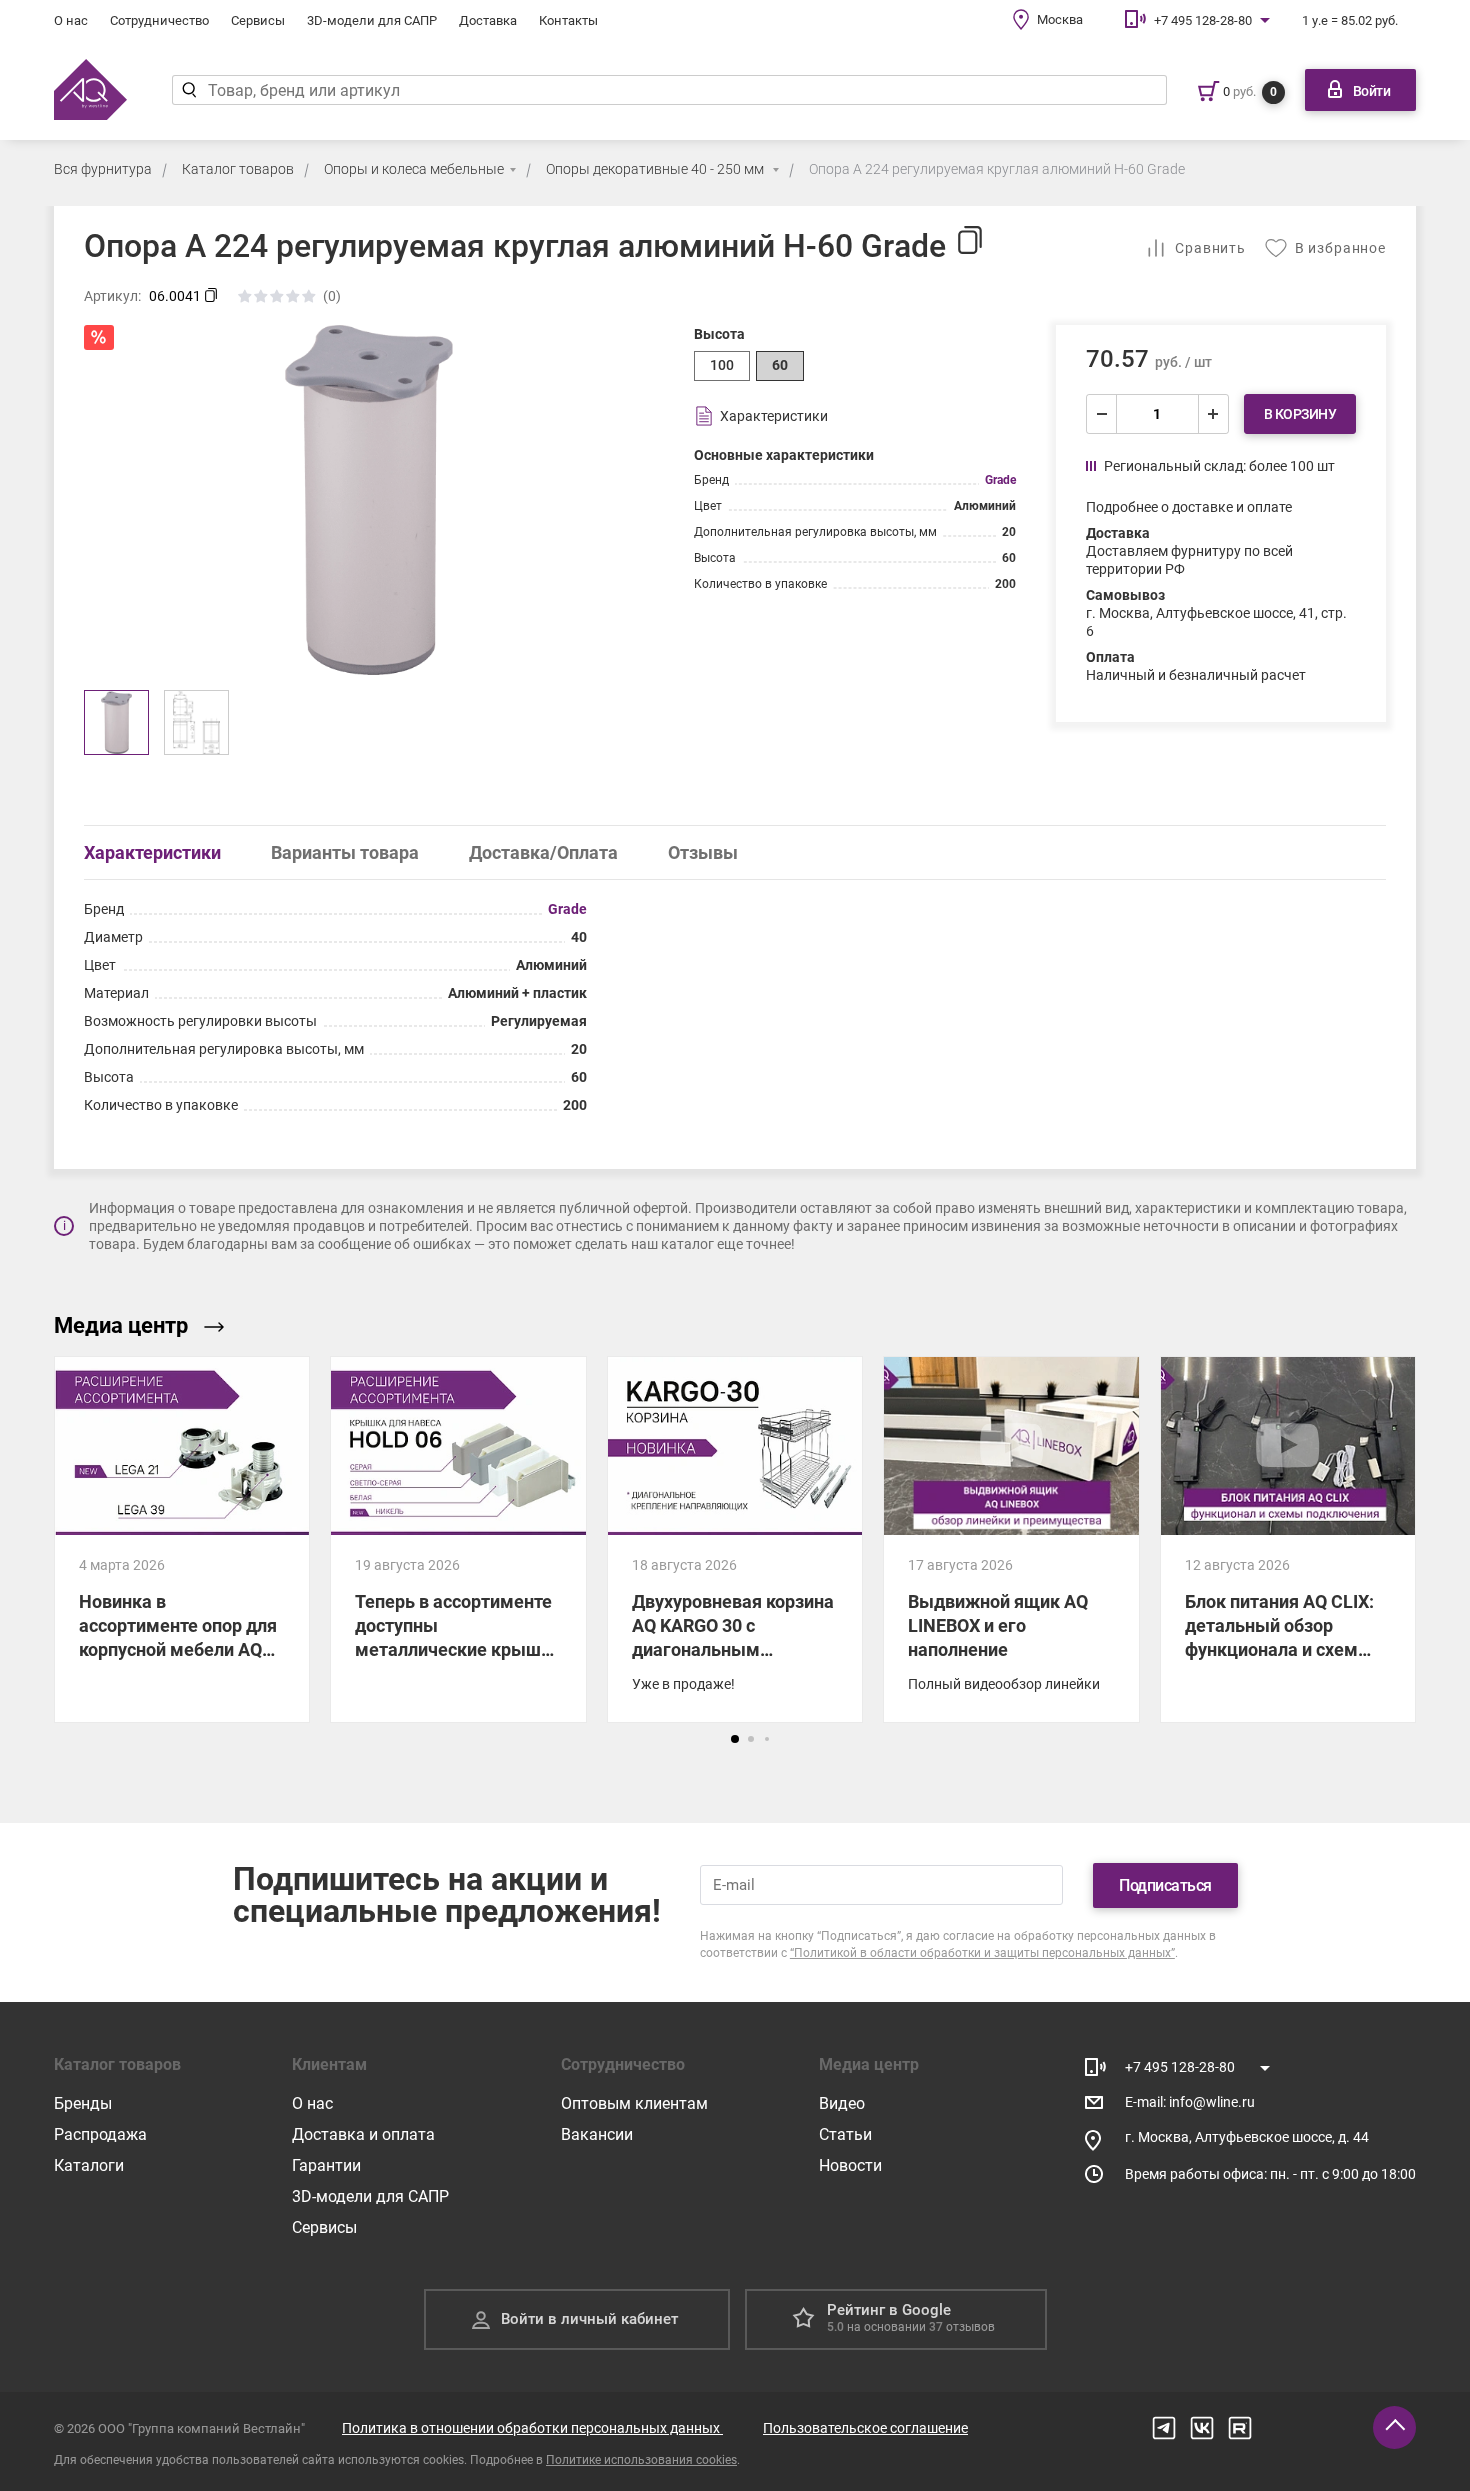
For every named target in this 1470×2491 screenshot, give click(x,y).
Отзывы (703, 852)
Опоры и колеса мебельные (414, 169)
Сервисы (258, 20)
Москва (1060, 19)
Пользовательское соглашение (865, 2428)
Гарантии (326, 2165)
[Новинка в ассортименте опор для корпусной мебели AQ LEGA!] (182, 1539)
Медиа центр (121, 1325)
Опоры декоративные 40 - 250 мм (656, 169)
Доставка (488, 20)
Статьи (845, 2134)
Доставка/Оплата (543, 852)
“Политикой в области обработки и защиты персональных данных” (982, 1953)
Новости (850, 2165)
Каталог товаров (238, 169)
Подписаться (1165, 1885)
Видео (842, 2103)
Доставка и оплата (363, 2134)
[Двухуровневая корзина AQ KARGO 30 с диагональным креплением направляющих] (735, 1539)
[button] (735, 1739)
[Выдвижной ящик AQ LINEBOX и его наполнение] (1011, 1628)
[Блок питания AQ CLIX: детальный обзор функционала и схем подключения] (1288, 1611)
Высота (719, 334)
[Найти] (189, 90)
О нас (71, 20)
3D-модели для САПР (372, 20)
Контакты (568, 20)
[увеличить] (1213, 414)
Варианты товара (345, 852)
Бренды (83, 2103)
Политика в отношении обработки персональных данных (532, 2428)
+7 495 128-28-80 (1203, 20)
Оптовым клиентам (634, 2103)
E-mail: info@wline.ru (1190, 2102)
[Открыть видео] (1011, 1446)
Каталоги (89, 2165)
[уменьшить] (1102, 414)
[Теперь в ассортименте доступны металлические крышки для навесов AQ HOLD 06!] (458, 1539)
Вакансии (597, 2134)
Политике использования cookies (641, 2460)
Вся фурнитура (103, 169)
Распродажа (100, 2134)
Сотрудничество (159, 20)
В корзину (1300, 414)
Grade (1000, 480)
